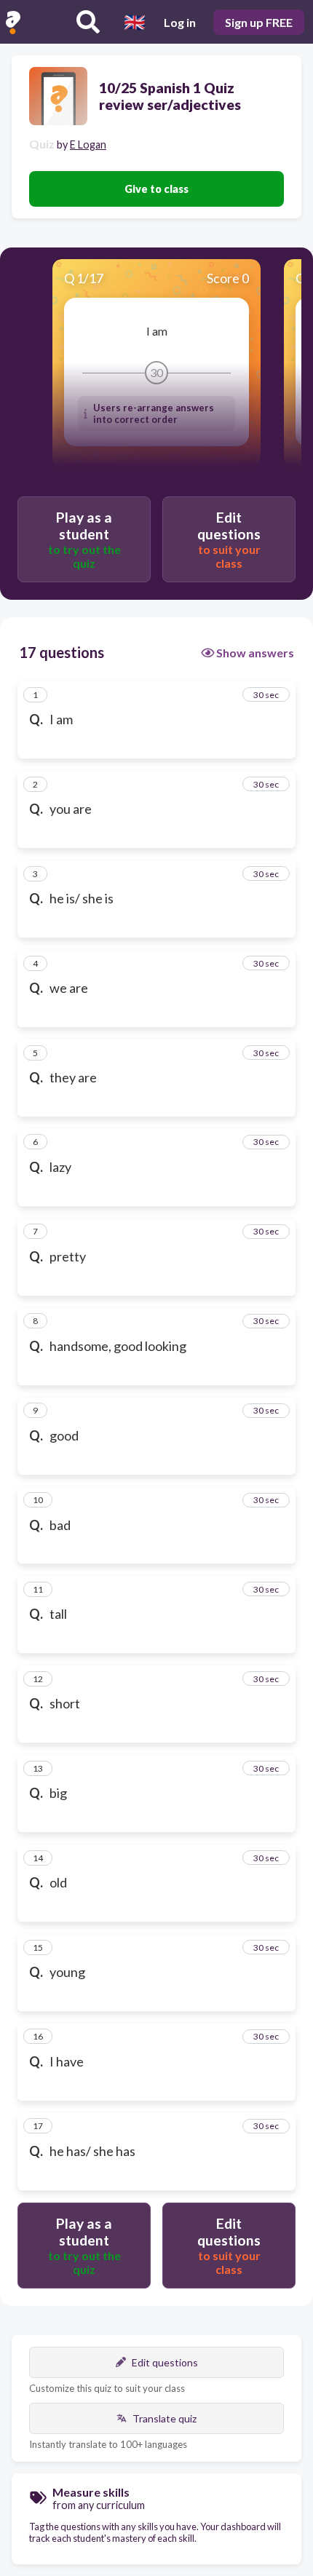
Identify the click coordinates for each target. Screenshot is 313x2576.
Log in (180, 22)
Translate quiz (165, 2418)
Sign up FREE (259, 22)
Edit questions (165, 2362)
